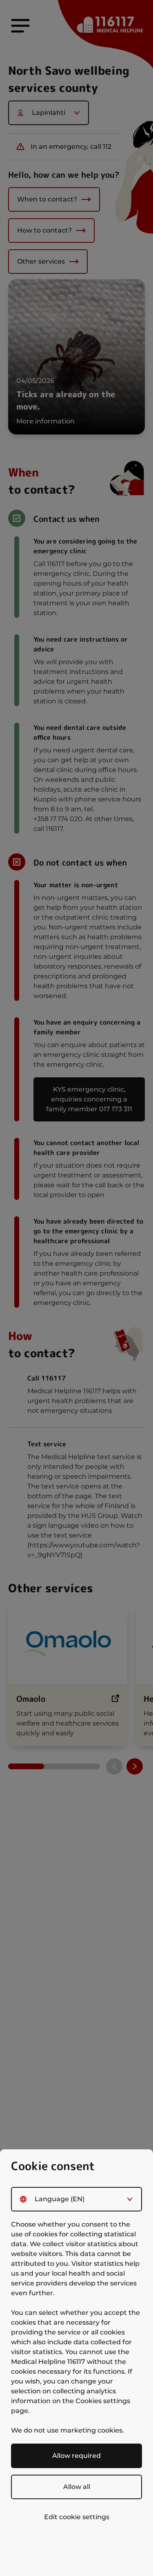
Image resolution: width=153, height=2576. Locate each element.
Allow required (76, 2456)
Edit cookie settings (77, 2517)
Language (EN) (60, 2199)
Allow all (77, 2487)
